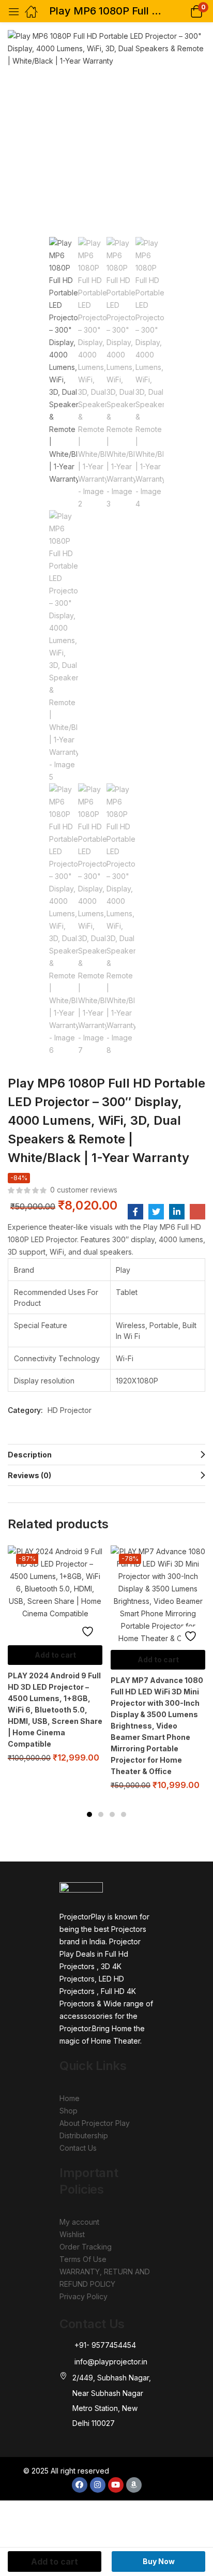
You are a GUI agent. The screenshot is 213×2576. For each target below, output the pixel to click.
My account (79, 2222)
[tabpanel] (55, 1658)
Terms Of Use (83, 2259)
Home (70, 2098)
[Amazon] (134, 2485)
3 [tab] (112, 1814)
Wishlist (72, 2234)
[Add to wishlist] (90, 1631)
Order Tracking (86, 2247)
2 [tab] (101, 1814)
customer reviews (84, 1190)
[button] (183, 11)
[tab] (106, 1454)
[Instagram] (98, 2485)
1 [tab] (89, 1814)
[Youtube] (116, 2485)
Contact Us (78, 2148)
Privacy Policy (83, 2296)
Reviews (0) (29, 1475)
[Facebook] (80, 2485)
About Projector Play (95, 2123)
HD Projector (70, 1410)
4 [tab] (124, 1814)
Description (30, 1455)
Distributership (84, 2135)
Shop (69, 2111)
